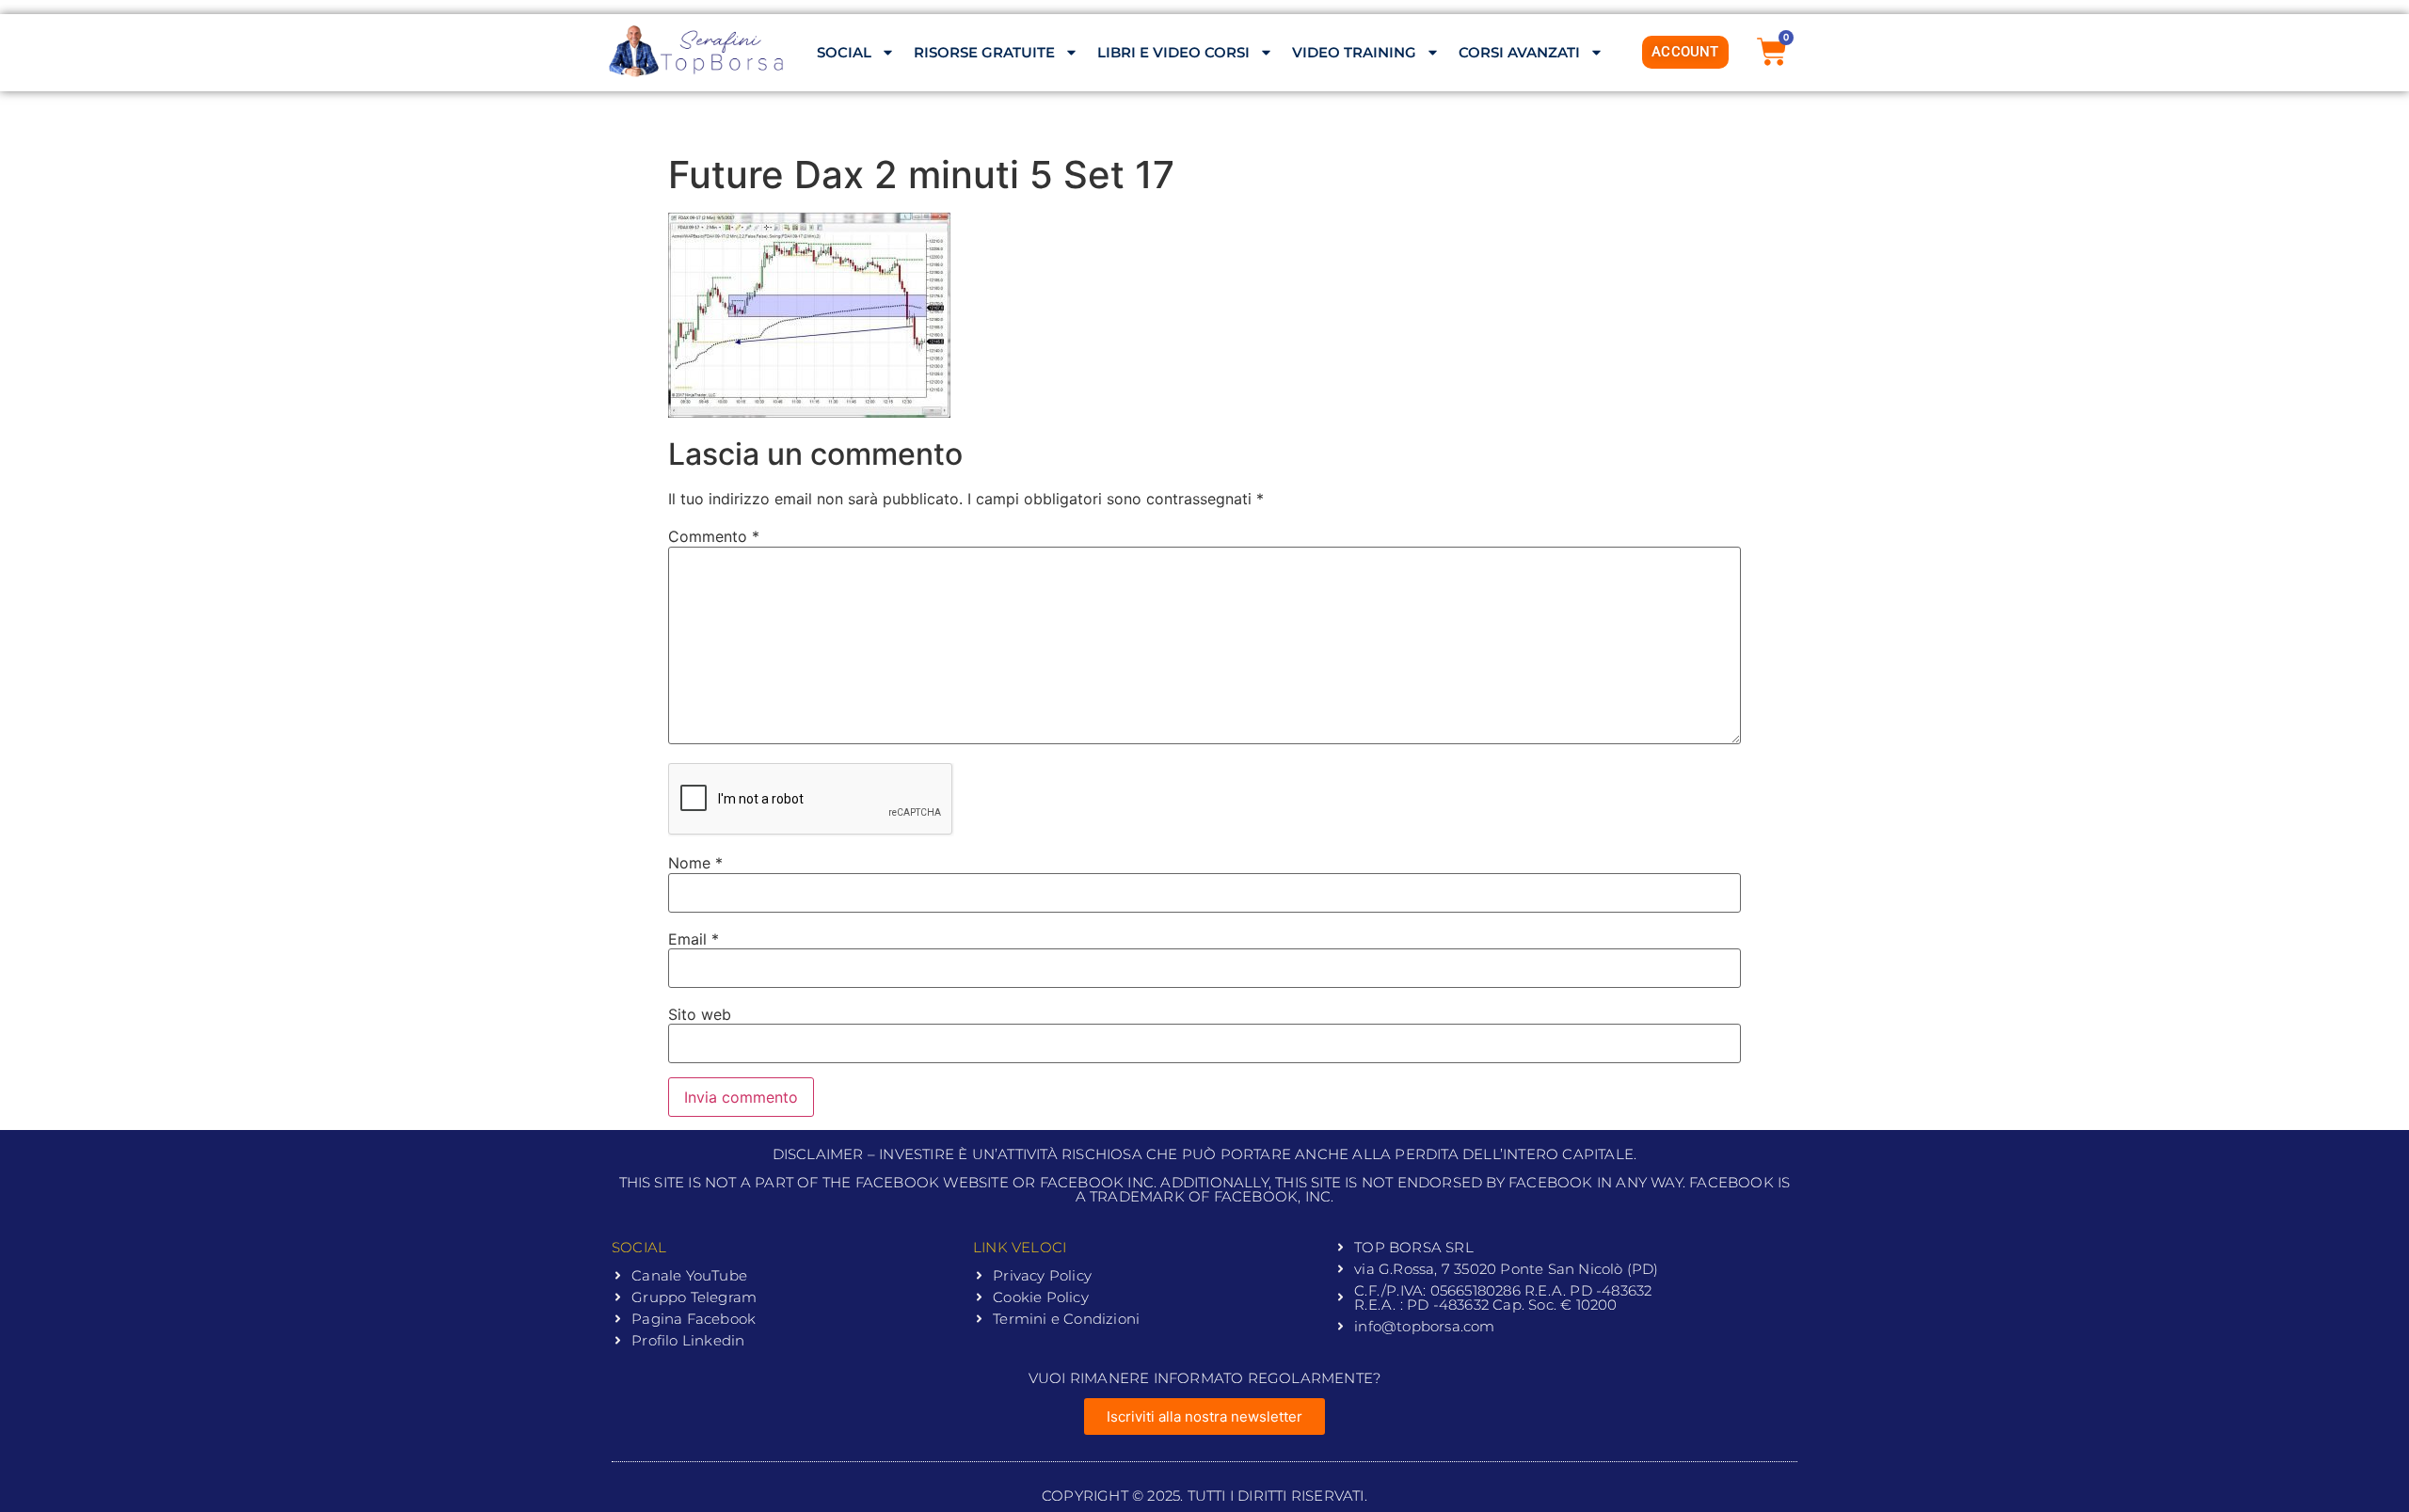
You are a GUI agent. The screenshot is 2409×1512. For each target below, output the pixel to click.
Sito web (700, 1014)
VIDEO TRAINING (1354, 52)
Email (694, 939)
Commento (714, 536)
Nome (695, 863)
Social (844, 52)
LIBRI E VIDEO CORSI (1173, 52)
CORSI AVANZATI (1519, 52)
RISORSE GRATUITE (984, 52)
